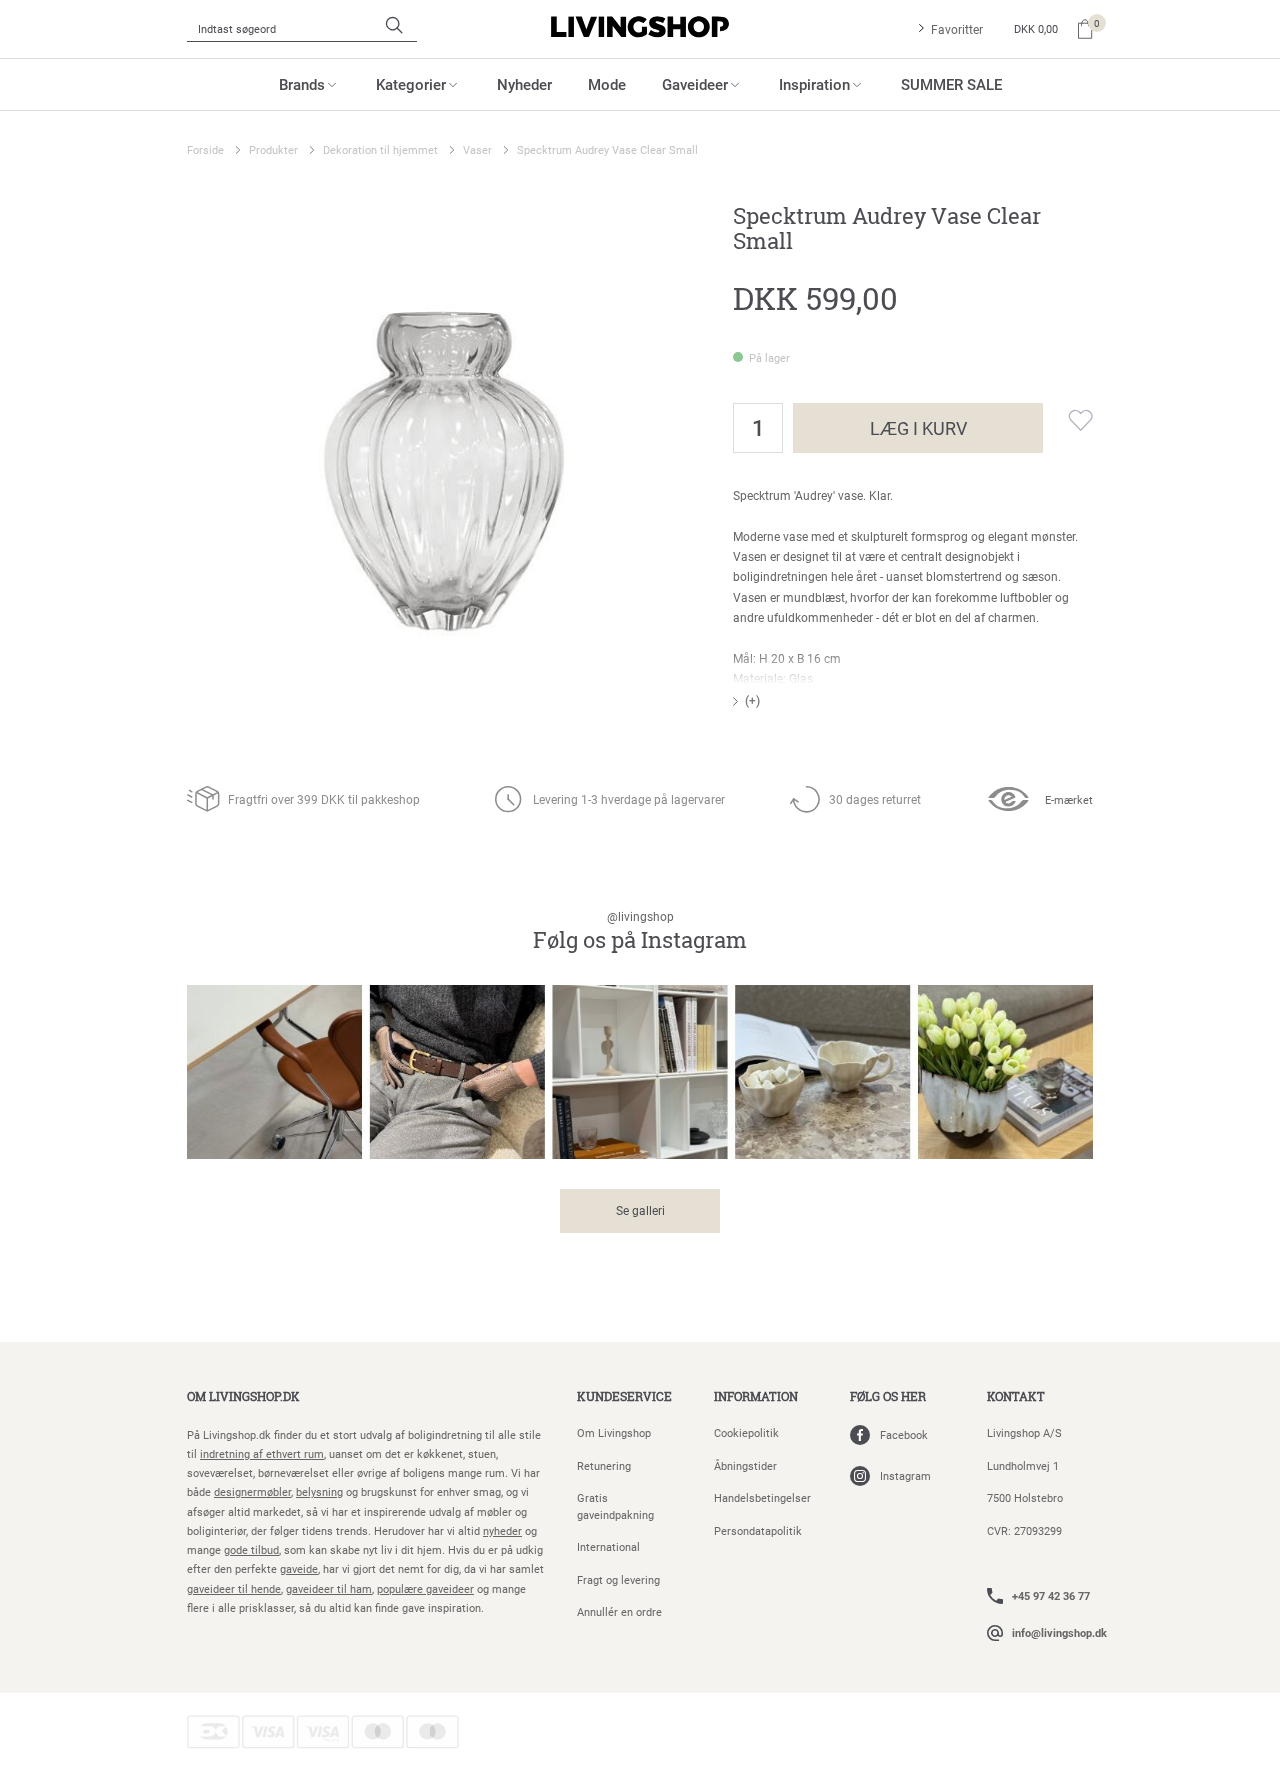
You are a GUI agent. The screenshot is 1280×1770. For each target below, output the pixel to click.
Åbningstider (745, 1465)
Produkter (273, 149)
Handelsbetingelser (762, 1497)
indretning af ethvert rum (262, 1453)
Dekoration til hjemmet (380, 149)
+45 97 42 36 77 (1051, 1595)
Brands (302, 84)
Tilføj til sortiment (1068, 420)
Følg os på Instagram (640, 931)
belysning (319, 1491)
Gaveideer (695, 84)
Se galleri (640, 1210)
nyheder (502, 1530)
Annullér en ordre (619, 1611)
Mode (607, 84)
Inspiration (814, 84)
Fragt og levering (618, 1579)
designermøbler (252, 1491)
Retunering (604, 1465)
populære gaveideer (425, 1588)
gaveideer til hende (234, 1588)
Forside (205, 149)
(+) (752, 700)
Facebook (904, 1434)
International (608, 1546)
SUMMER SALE (951, 84)
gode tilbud (251, 1549)
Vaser (477, 149)
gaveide (299, 1568)
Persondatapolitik (758, 1530)
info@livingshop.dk (1059, 1632)
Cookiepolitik (746, 1432)
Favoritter (957, 29)
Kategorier (411, 84)
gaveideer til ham (329, 1588)
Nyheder (524, 84)
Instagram (905, 1475)
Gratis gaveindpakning (615, 1506)
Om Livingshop (614, 1432)
